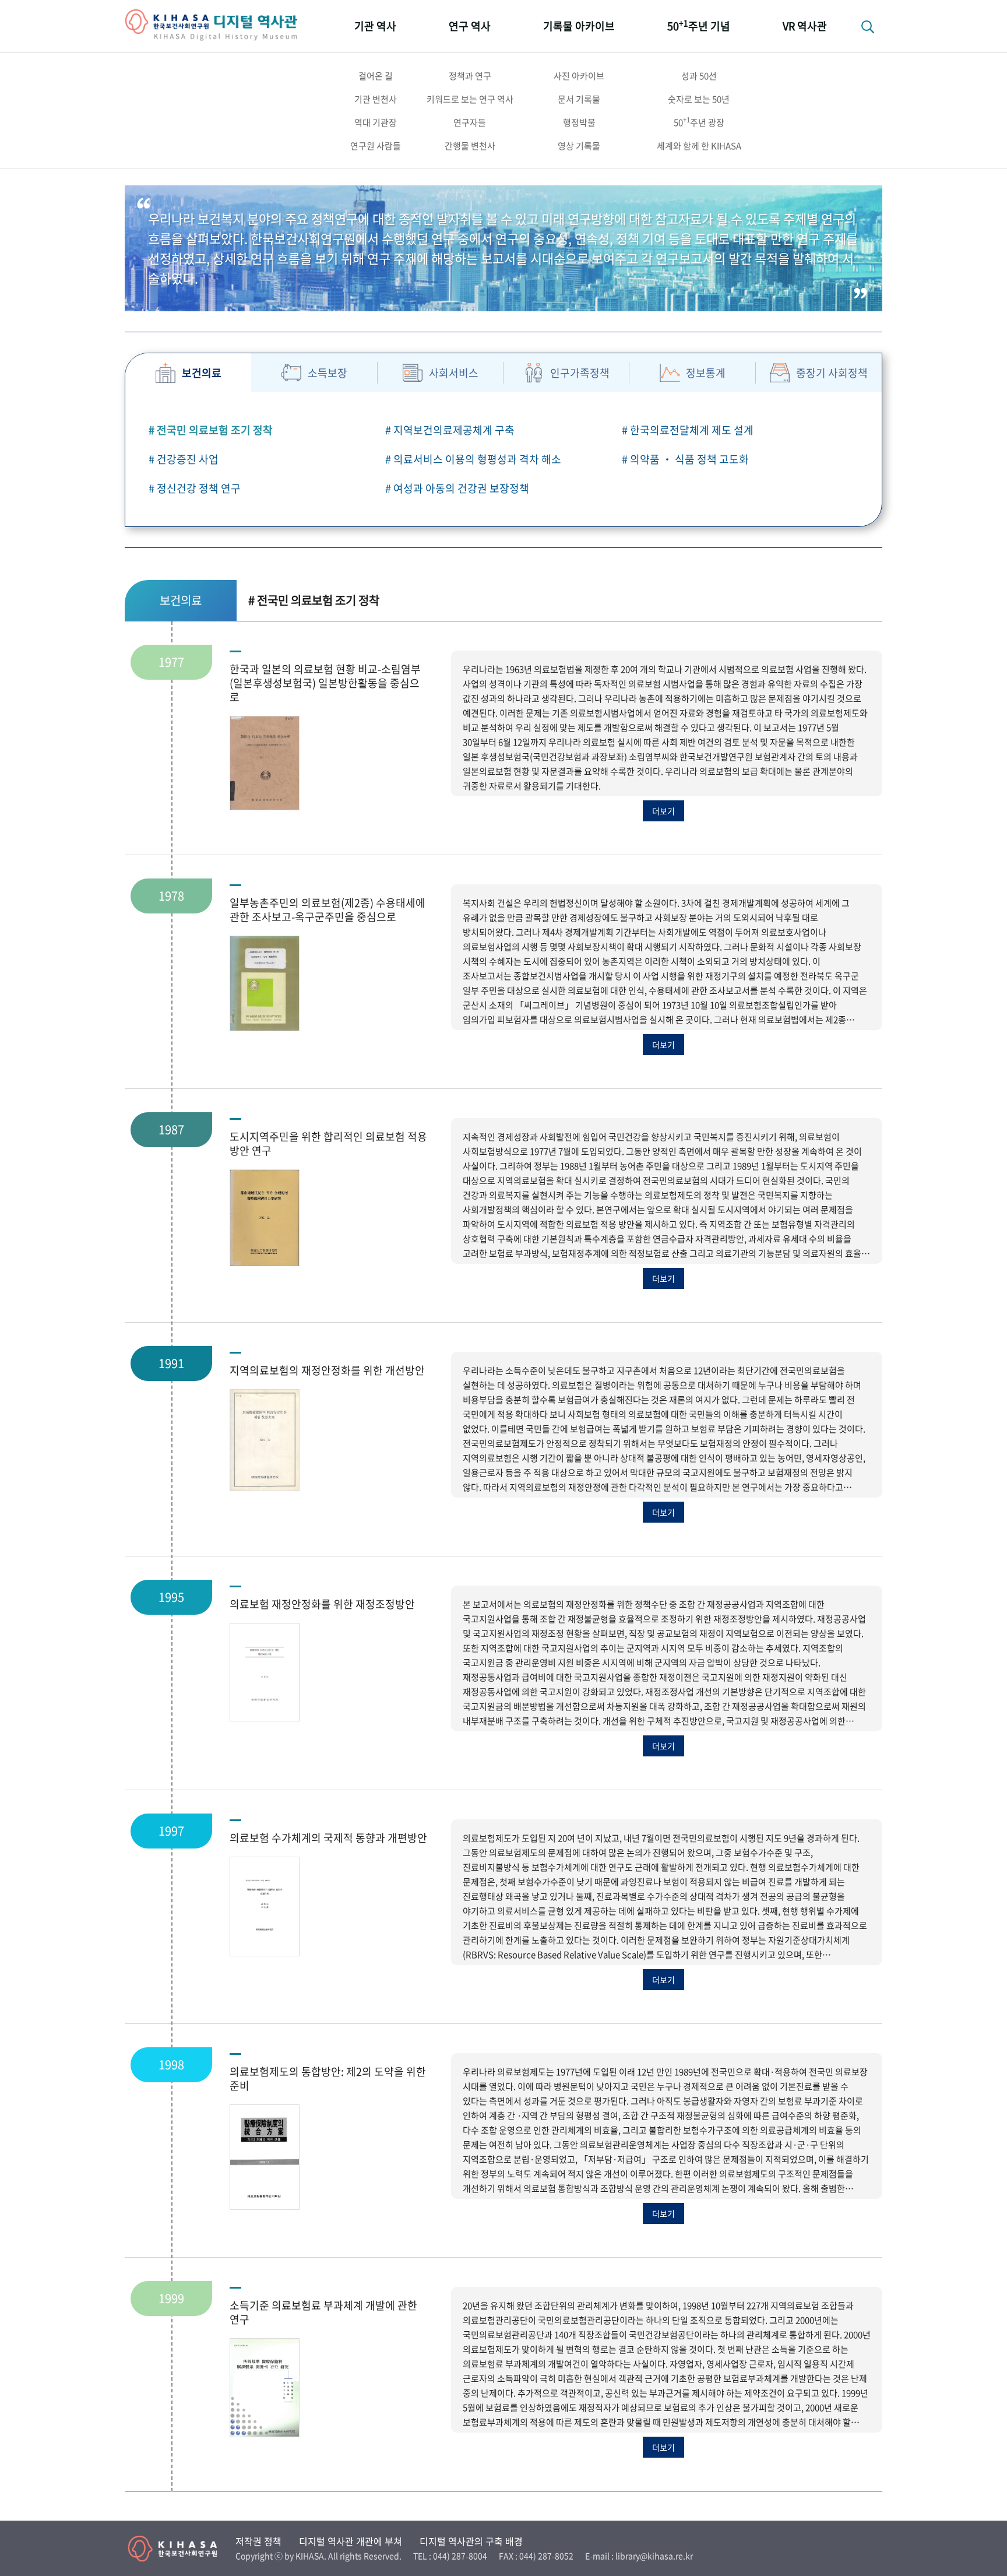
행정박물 (579, 122)
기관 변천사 (376, 99)
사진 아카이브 (579, 76)
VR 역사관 (805, 26)
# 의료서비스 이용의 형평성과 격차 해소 (473, 459)
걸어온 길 (376, 76)
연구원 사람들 (376, 146)
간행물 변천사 (470, 146)
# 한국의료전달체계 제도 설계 (688, 430)
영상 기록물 (579, 146)
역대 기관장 (376, 122)
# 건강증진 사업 (184, 459)
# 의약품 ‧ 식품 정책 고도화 (685, 459)
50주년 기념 (699, 25)
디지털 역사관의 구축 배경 (471, 2541)
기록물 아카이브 (579, 26)
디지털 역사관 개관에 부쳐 (351, 2541)
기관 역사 (375, 26)
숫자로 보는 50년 (699, 99)
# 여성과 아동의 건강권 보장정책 (457, 488)
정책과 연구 (470, 76)
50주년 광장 (699, 122)
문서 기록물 (579, 99)
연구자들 (470, 122)
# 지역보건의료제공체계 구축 (450, 430)
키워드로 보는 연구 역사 (470, 99)
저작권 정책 (258, 2541)
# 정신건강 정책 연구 (195, 488)
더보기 (663, 811)
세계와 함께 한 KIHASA (699, 146)
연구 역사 (470, 26)
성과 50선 (699, 76)
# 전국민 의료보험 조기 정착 (211, 430)
